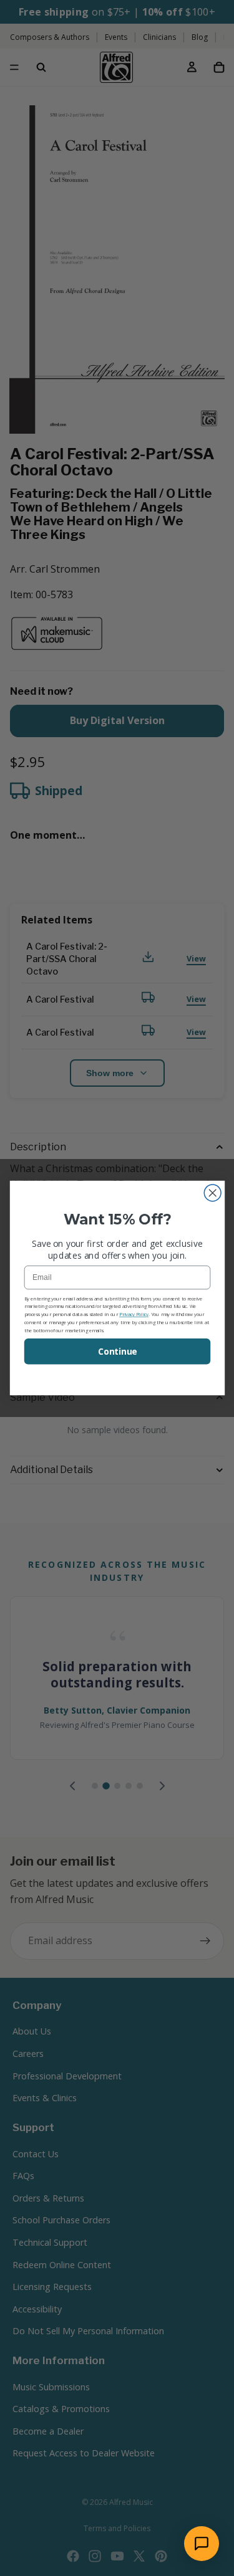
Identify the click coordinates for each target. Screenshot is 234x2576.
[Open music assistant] (202, 2544)
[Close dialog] (212, 1193)
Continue (117, 1352)
